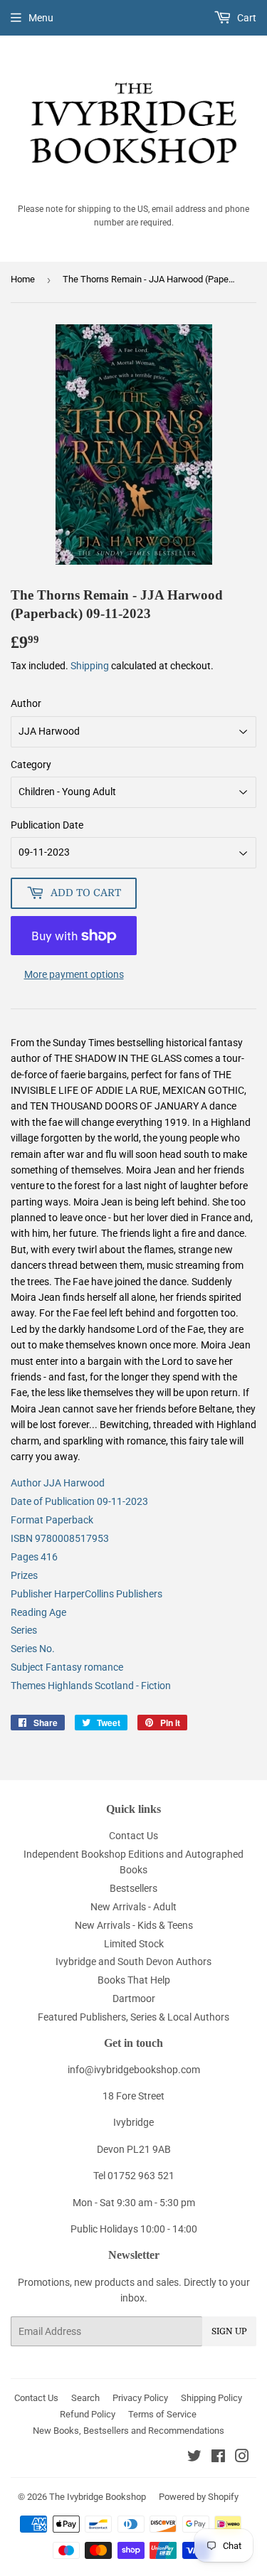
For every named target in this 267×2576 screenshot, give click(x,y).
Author (26, 703)
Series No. (33, 1649)
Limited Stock (134, 1944)
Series (24, 1630)
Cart (246, 18)
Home (23, 279)
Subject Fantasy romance (67, 1667)
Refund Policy (88, 2414)
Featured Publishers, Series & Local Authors (133, 2017)
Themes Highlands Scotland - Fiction (91, 1686)
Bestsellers (133, 1888)
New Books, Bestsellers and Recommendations (129, 2431)
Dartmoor (134, 1998)
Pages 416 (34, 1557)
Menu (41, 18)
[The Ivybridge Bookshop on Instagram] (242, 2458)
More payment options (74, 974)
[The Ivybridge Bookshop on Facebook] (218, 2458)
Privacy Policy (140, 2398)
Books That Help (134, 1980)
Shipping (90, 666)
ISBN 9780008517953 (60, 1538)
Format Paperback (52, 1520)
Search (85, 2398)
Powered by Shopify (199, 2497)
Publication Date (47, 825)
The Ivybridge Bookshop (98, 2497)
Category (31, 765)
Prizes (24, 1575)
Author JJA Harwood (58, 1483)
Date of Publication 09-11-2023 (79, 1501)
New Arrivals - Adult (133, 1907)
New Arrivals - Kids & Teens (134, 1925)
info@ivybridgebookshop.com (134, 2070)
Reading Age (38, 1612)
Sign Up (229, 2331)
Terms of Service (162, 2414)
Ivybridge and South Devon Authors (133, 1962)
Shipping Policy (211, 2398)
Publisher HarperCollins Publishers (87, 1594)
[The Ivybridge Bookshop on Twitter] (194, 2458)
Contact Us (133, 1836)
